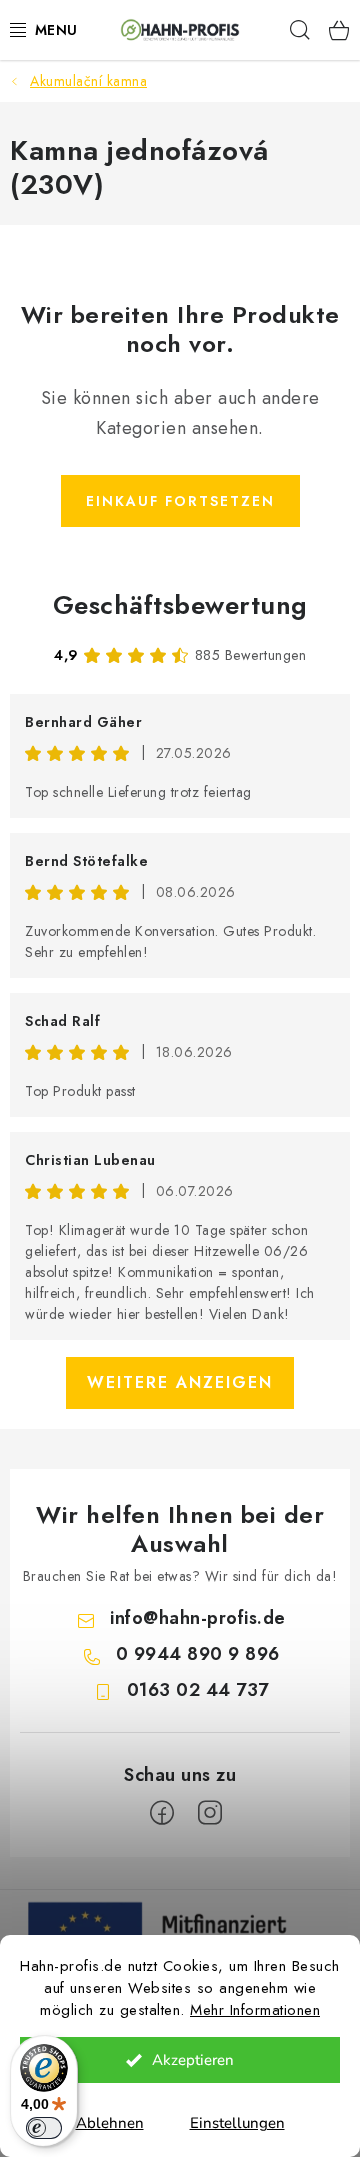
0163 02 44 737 (198, 1690)
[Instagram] (210, 1813)
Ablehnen (110, 2123)
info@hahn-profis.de (198, 1618)
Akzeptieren (193, 2060)
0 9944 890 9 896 (198, 1654)
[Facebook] (162, 1813)
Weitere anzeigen (180, 1382)
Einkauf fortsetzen (180, 501)
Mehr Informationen (255, 2010)
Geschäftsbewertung (180, 605)
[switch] (44, 2128)
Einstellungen (237, 2123)
